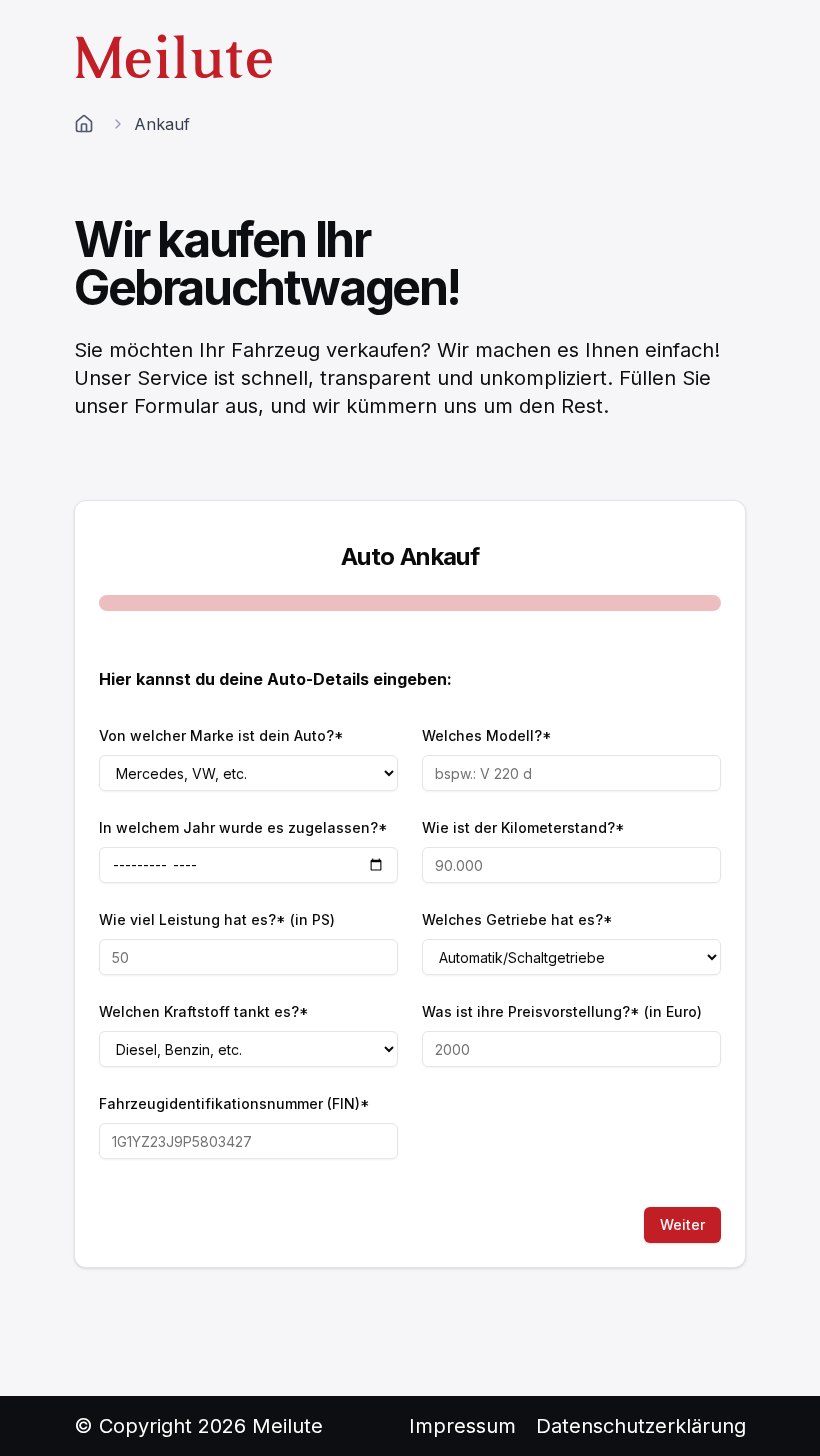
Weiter (682, 1224)
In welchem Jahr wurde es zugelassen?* (243, 827)
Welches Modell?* (487, 735)
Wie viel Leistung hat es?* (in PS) (217, 919)
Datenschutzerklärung (641, 1426)
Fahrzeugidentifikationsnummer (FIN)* (234, 1103)
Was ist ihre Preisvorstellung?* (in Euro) (562, 1011)
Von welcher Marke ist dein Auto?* (221, 735)
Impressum (462, 1426)
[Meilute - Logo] (174, 56)
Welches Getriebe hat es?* (517, 919)
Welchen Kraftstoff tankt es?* (204, 1011)
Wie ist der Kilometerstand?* (523, 827)
